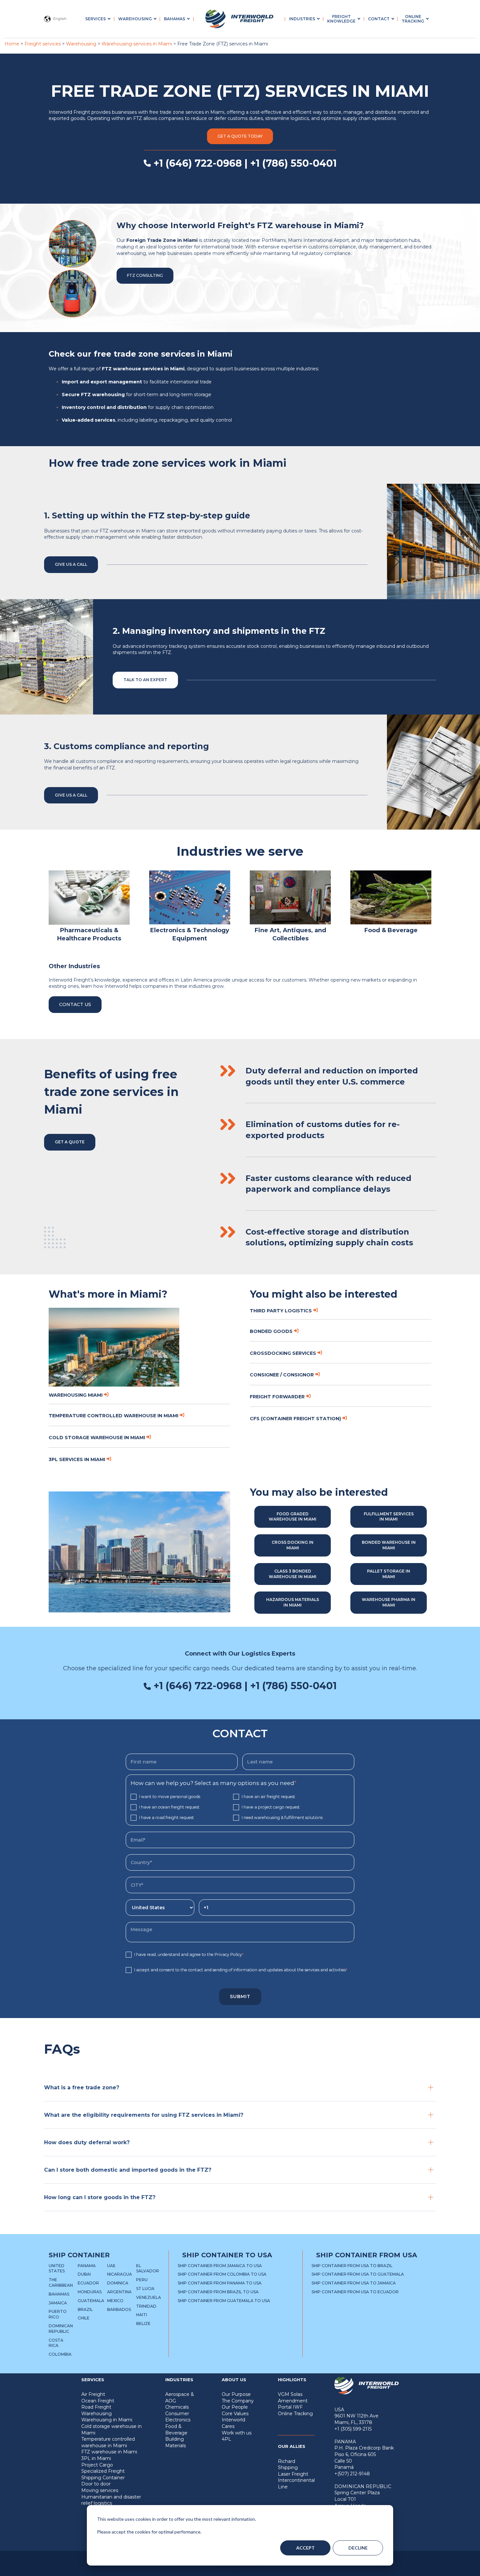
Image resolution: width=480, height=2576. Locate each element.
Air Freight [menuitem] (93, 2394)
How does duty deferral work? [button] (87, 2142)
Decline (358, 2548)
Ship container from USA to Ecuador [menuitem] (355, 2292)
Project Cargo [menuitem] (97, 2465)
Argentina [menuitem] (119, 2292)
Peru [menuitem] (142, 2280)
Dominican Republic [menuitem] (61, 2329)
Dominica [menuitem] (118, 2283)
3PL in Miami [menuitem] (96, 2458)
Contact (379, 19)
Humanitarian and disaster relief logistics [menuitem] (111, 2500)
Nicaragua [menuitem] (120, 2274)
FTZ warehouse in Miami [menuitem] (109, 2452)
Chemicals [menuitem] (177, 2407)
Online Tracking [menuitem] (295, 2414)
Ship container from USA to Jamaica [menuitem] (354, 2283)
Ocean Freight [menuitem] (98, 2401)
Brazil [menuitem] (85, 2309)
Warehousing (135, 19)
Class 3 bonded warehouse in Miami (293, 1574)
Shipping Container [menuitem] (103, 2478)
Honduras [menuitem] (90, 2292)
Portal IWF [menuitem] (290, 2407)
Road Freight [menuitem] (96, 2407)
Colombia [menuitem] (60, 2354)
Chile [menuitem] (84, 2318)
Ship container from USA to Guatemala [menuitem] (358, 2274)
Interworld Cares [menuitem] (233, 2423)
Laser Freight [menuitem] (293, 2474)
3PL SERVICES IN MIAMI (77, 1459)
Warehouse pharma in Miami (389, 1602)
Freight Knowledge (341, 19)
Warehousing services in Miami (137, 44)
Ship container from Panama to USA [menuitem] (220, 2283)
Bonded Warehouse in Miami (389, 1545)
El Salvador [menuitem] (148, 2268)
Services (96, 19)
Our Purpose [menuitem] (236, 2394)
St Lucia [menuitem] (145, 2289)
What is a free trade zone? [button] (82, 2088)
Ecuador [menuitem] (88, 2283)
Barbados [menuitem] (119, 2309)
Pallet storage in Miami (389, 1574)
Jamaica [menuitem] (58, 2303)
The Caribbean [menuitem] (61, 2282)
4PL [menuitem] (226, 2439)
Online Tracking (413, 19)
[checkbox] (240, 1807)
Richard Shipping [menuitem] (288, 2465)
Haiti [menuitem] (142, 2315)
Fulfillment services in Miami (389, 1517)
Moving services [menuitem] (100, 2490)
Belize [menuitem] (143, 2323)
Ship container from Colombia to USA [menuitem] (222, 2274)
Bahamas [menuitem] (59, 2294)
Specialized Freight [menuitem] (103, 2471)
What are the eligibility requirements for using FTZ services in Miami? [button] (144, 2115)
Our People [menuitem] (235, 2407)
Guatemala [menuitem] (91, 2301)
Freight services (43, 44)
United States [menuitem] (57, 2268)
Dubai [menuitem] (84, 2274)
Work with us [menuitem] (237, 2433)
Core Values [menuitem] (235, 2414)
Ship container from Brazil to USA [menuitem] (218, 2292)
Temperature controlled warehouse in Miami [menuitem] (108, 2442)
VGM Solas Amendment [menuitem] (293, 2398)
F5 (256, 2568)
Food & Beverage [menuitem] (176, 2430)
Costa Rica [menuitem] (56, 2343)
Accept (305, 2548)
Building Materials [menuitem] (176, 2442)
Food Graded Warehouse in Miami (293, 1517)
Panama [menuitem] (87, 2266)
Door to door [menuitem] (96, 2484)
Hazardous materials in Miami (293, 1602)
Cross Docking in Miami (293, 1545)
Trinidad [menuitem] (146, 2306)
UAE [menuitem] (111, 2266)
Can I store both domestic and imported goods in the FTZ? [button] (128, 2170)
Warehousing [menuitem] (96, 2414)
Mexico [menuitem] (115, 2301)
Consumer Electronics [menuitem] (178, 2417)
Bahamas (175, 19)
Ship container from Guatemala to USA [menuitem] (224, 2301)
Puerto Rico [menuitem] (58, 2314)
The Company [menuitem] (238, 2401)
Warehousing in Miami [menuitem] (107, 2420)
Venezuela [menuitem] (149, 2297)
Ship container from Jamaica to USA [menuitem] (220, 2266)
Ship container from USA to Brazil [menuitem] (352, 2266)
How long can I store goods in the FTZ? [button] (100, 2197)
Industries (302, 19)
